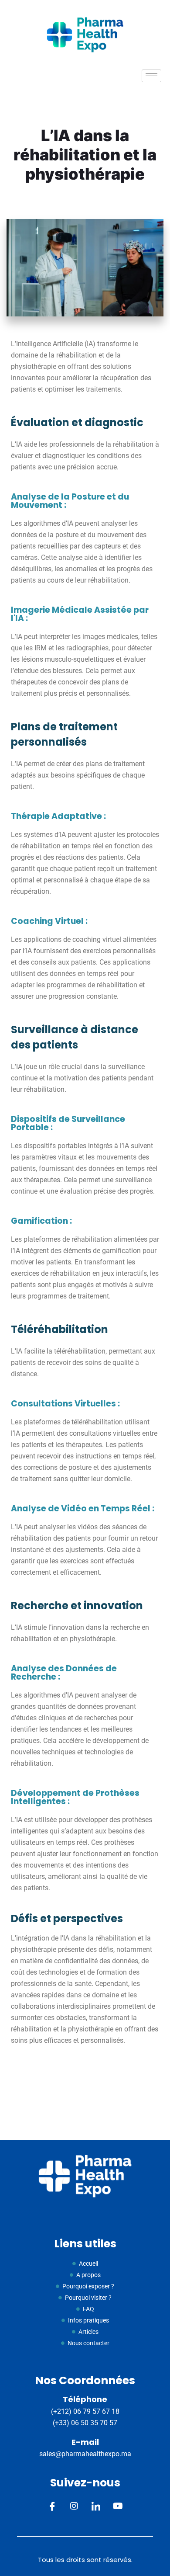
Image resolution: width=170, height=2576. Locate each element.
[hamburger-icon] (151, 76)
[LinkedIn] (96, 2507)
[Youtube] (118, 2507)
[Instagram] (74, 2507)
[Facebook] (53, 2507)
